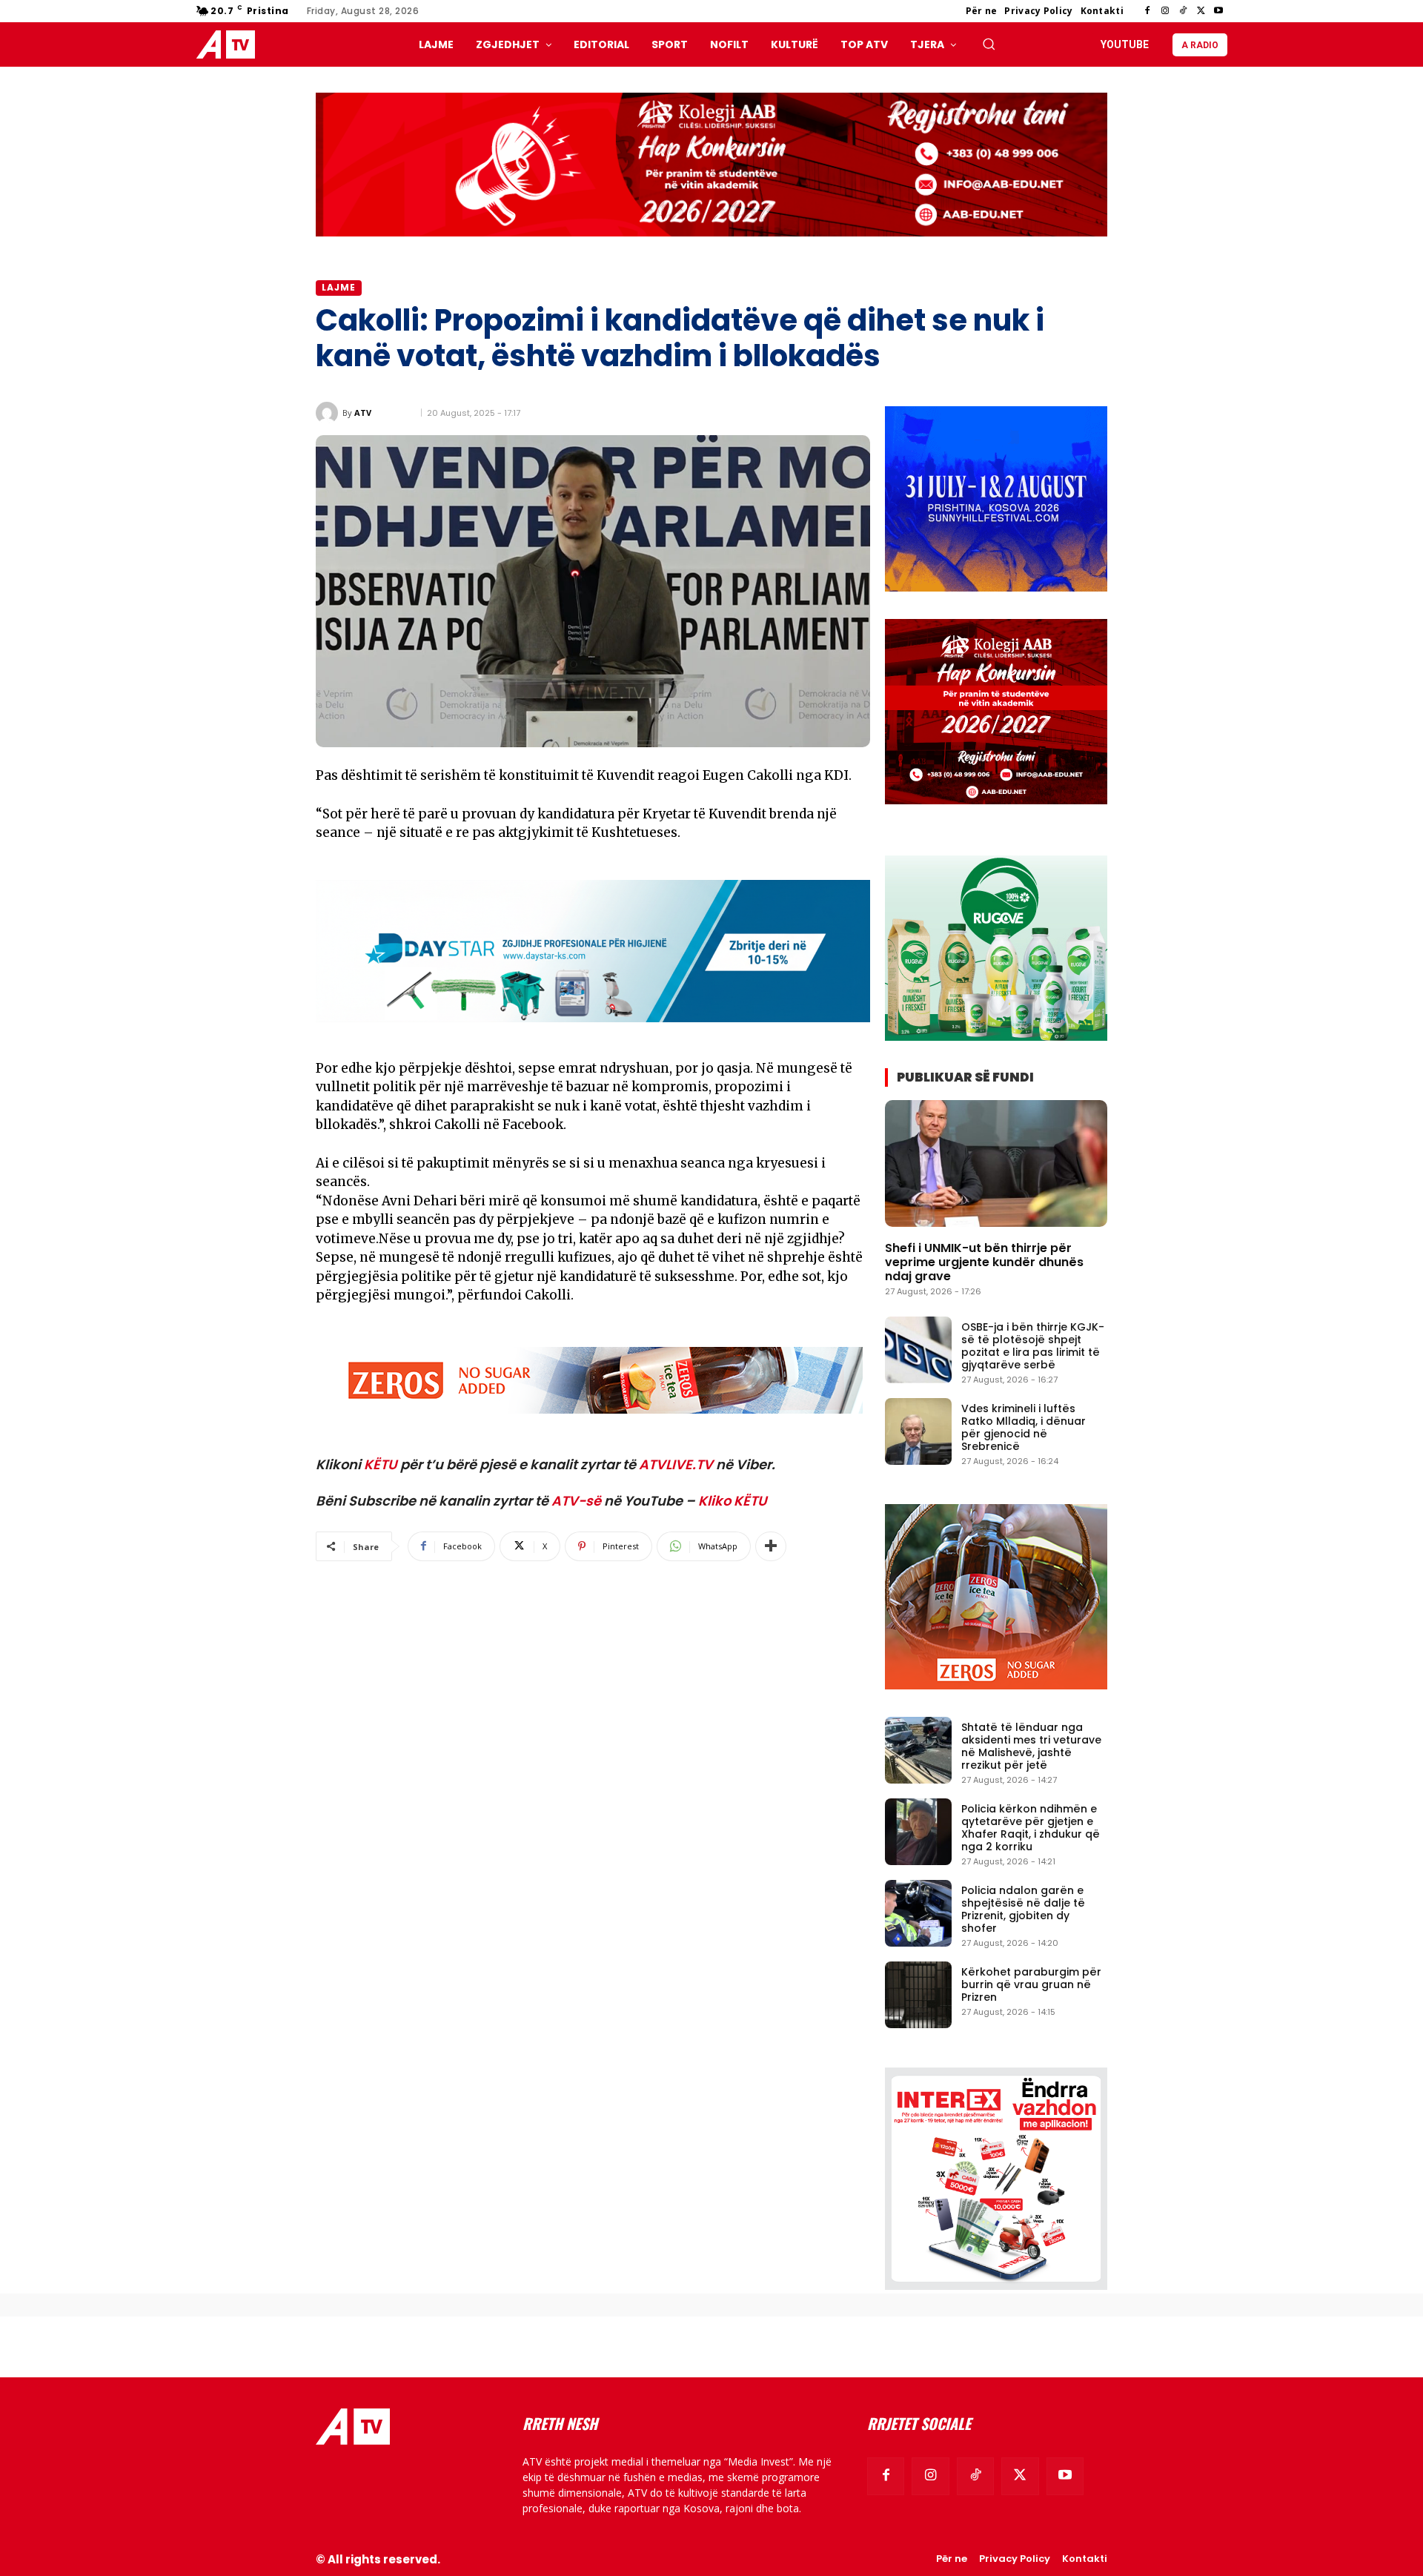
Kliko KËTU (733, 1501)
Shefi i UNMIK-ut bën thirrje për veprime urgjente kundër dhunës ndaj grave (984, 1262)
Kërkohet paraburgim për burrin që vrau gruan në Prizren (1031, 1984)
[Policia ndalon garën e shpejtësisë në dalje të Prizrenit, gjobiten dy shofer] (918, 1913)
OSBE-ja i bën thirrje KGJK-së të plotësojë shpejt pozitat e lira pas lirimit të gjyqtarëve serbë (1033, 1345)
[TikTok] (1183, 11)
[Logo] (229, 45)
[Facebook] (1147, 11)
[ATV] (329, 413)
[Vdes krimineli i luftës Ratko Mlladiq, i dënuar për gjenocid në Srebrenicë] (918, 1431)
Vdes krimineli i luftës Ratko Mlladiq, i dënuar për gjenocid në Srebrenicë (1024, 1427)
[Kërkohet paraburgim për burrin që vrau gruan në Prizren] (918, 1995)
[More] (771, 1546)
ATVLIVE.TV (676, 1464)
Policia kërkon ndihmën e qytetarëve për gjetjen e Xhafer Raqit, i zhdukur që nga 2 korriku (1031, 1827)
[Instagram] (1165, 11)
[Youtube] (1218, 11)
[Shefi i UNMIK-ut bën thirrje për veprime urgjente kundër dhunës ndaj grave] (996, 1163)
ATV (363, 413)
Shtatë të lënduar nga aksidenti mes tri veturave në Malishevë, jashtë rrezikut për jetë (1031, 1746)
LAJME (339, 287)
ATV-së (576, 1501)
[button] (989, 44)
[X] (1201, 11)
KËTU (381, 1464)
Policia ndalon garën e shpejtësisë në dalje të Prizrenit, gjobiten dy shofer (1023, 1909)
